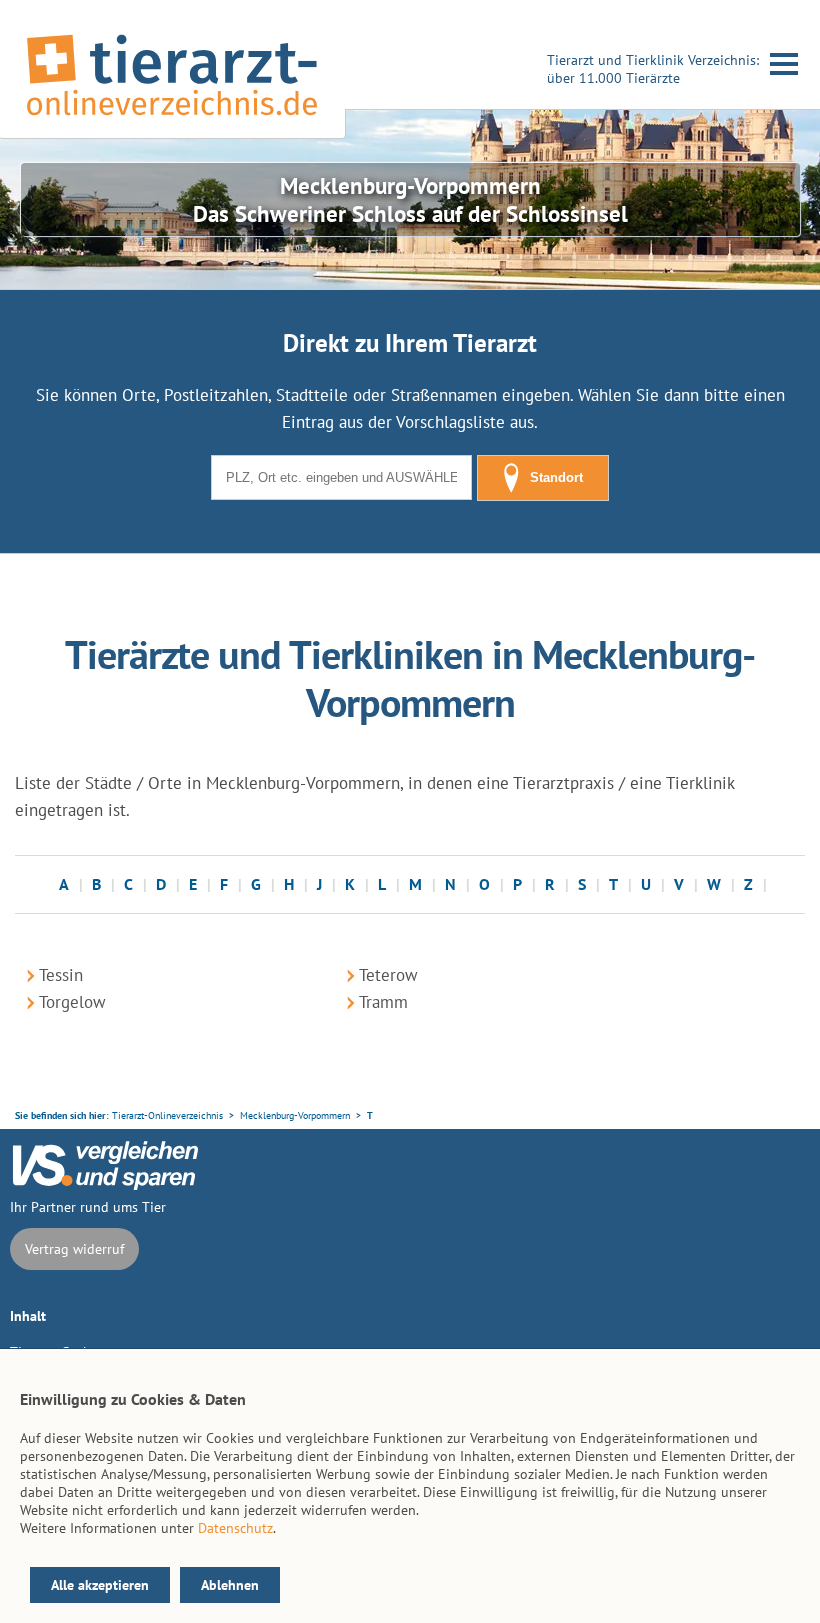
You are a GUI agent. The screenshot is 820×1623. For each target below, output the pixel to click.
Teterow (388, 975)
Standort (556, 477)
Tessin (61, 975)
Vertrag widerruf (74, 1249)
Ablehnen (230, 1585)
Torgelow (72, 1002)
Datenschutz (235, 1528)
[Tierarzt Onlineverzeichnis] (172, 119)
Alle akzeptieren (100, 1585)
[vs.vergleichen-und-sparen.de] (105, 1185)
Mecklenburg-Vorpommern (295, 1115)
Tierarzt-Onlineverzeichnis (167, 1115)
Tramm (383, 1002)
